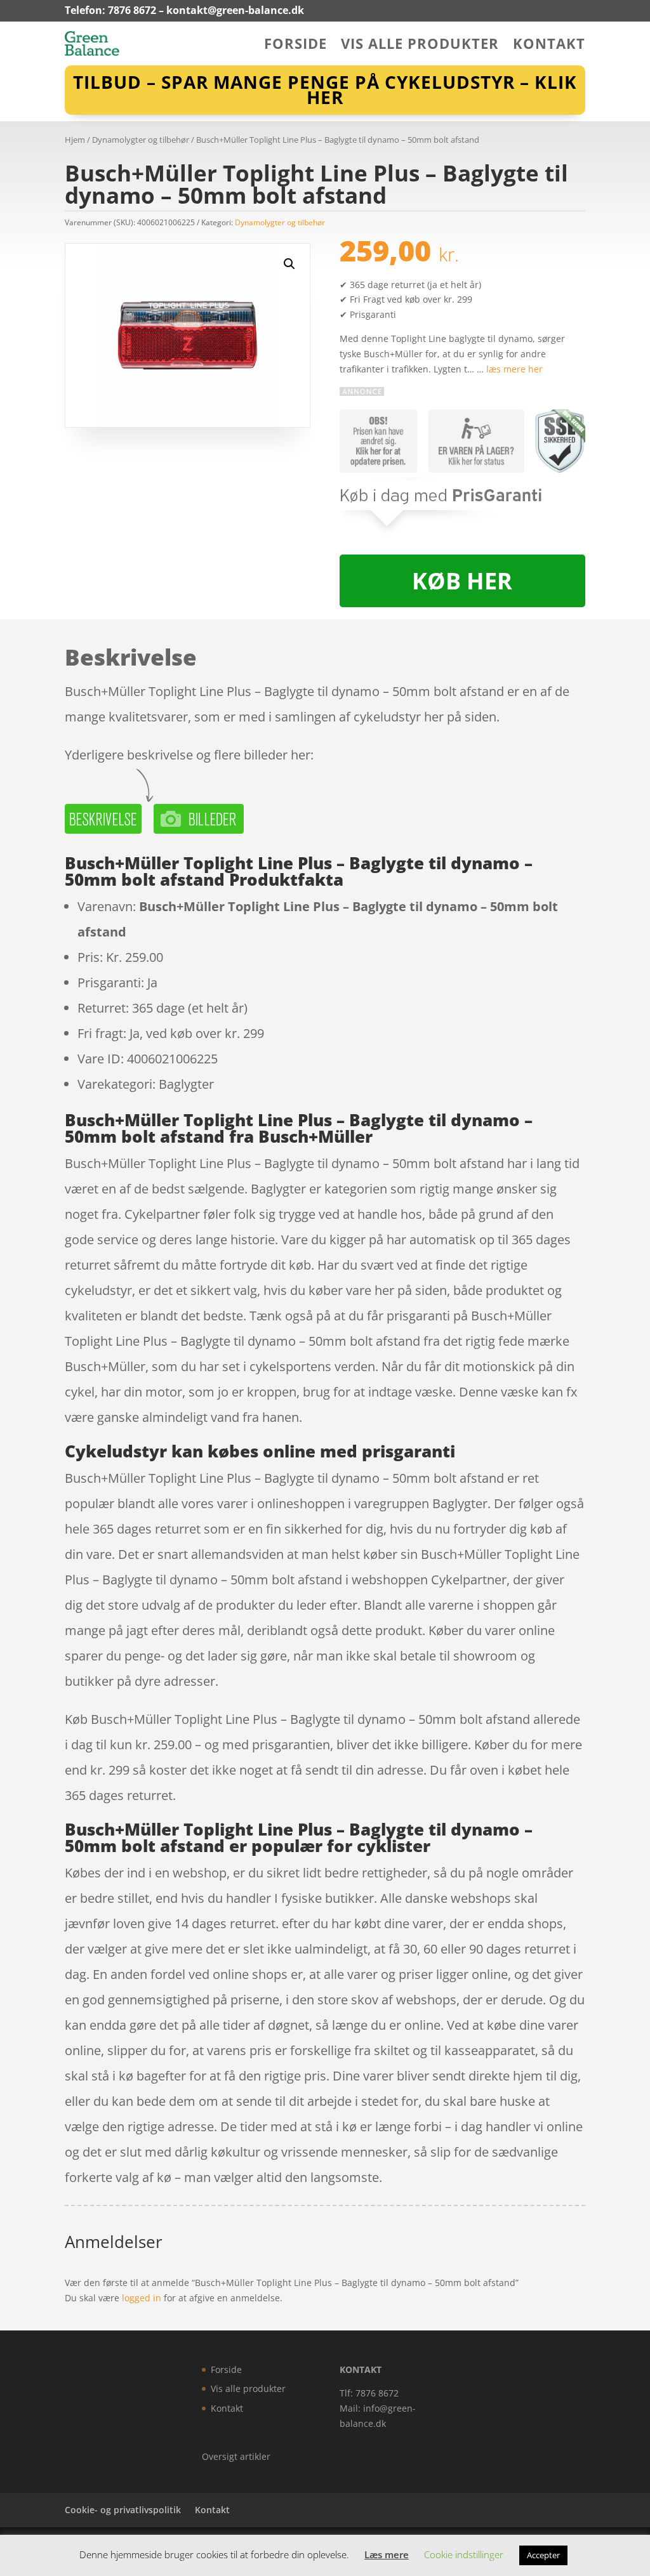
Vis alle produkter (420, 46)
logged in (142, 2298)
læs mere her (514, 369)
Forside (295, 46)
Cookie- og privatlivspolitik (123, 2510)
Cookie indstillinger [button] (464, 2554)
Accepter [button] (543, 2555)
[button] (289, 264)
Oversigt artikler (236, 2456)
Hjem (75, 140)
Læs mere (387, 2554)
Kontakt (549, 46)
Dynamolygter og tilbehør (141, 140)
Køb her (462, 581)
